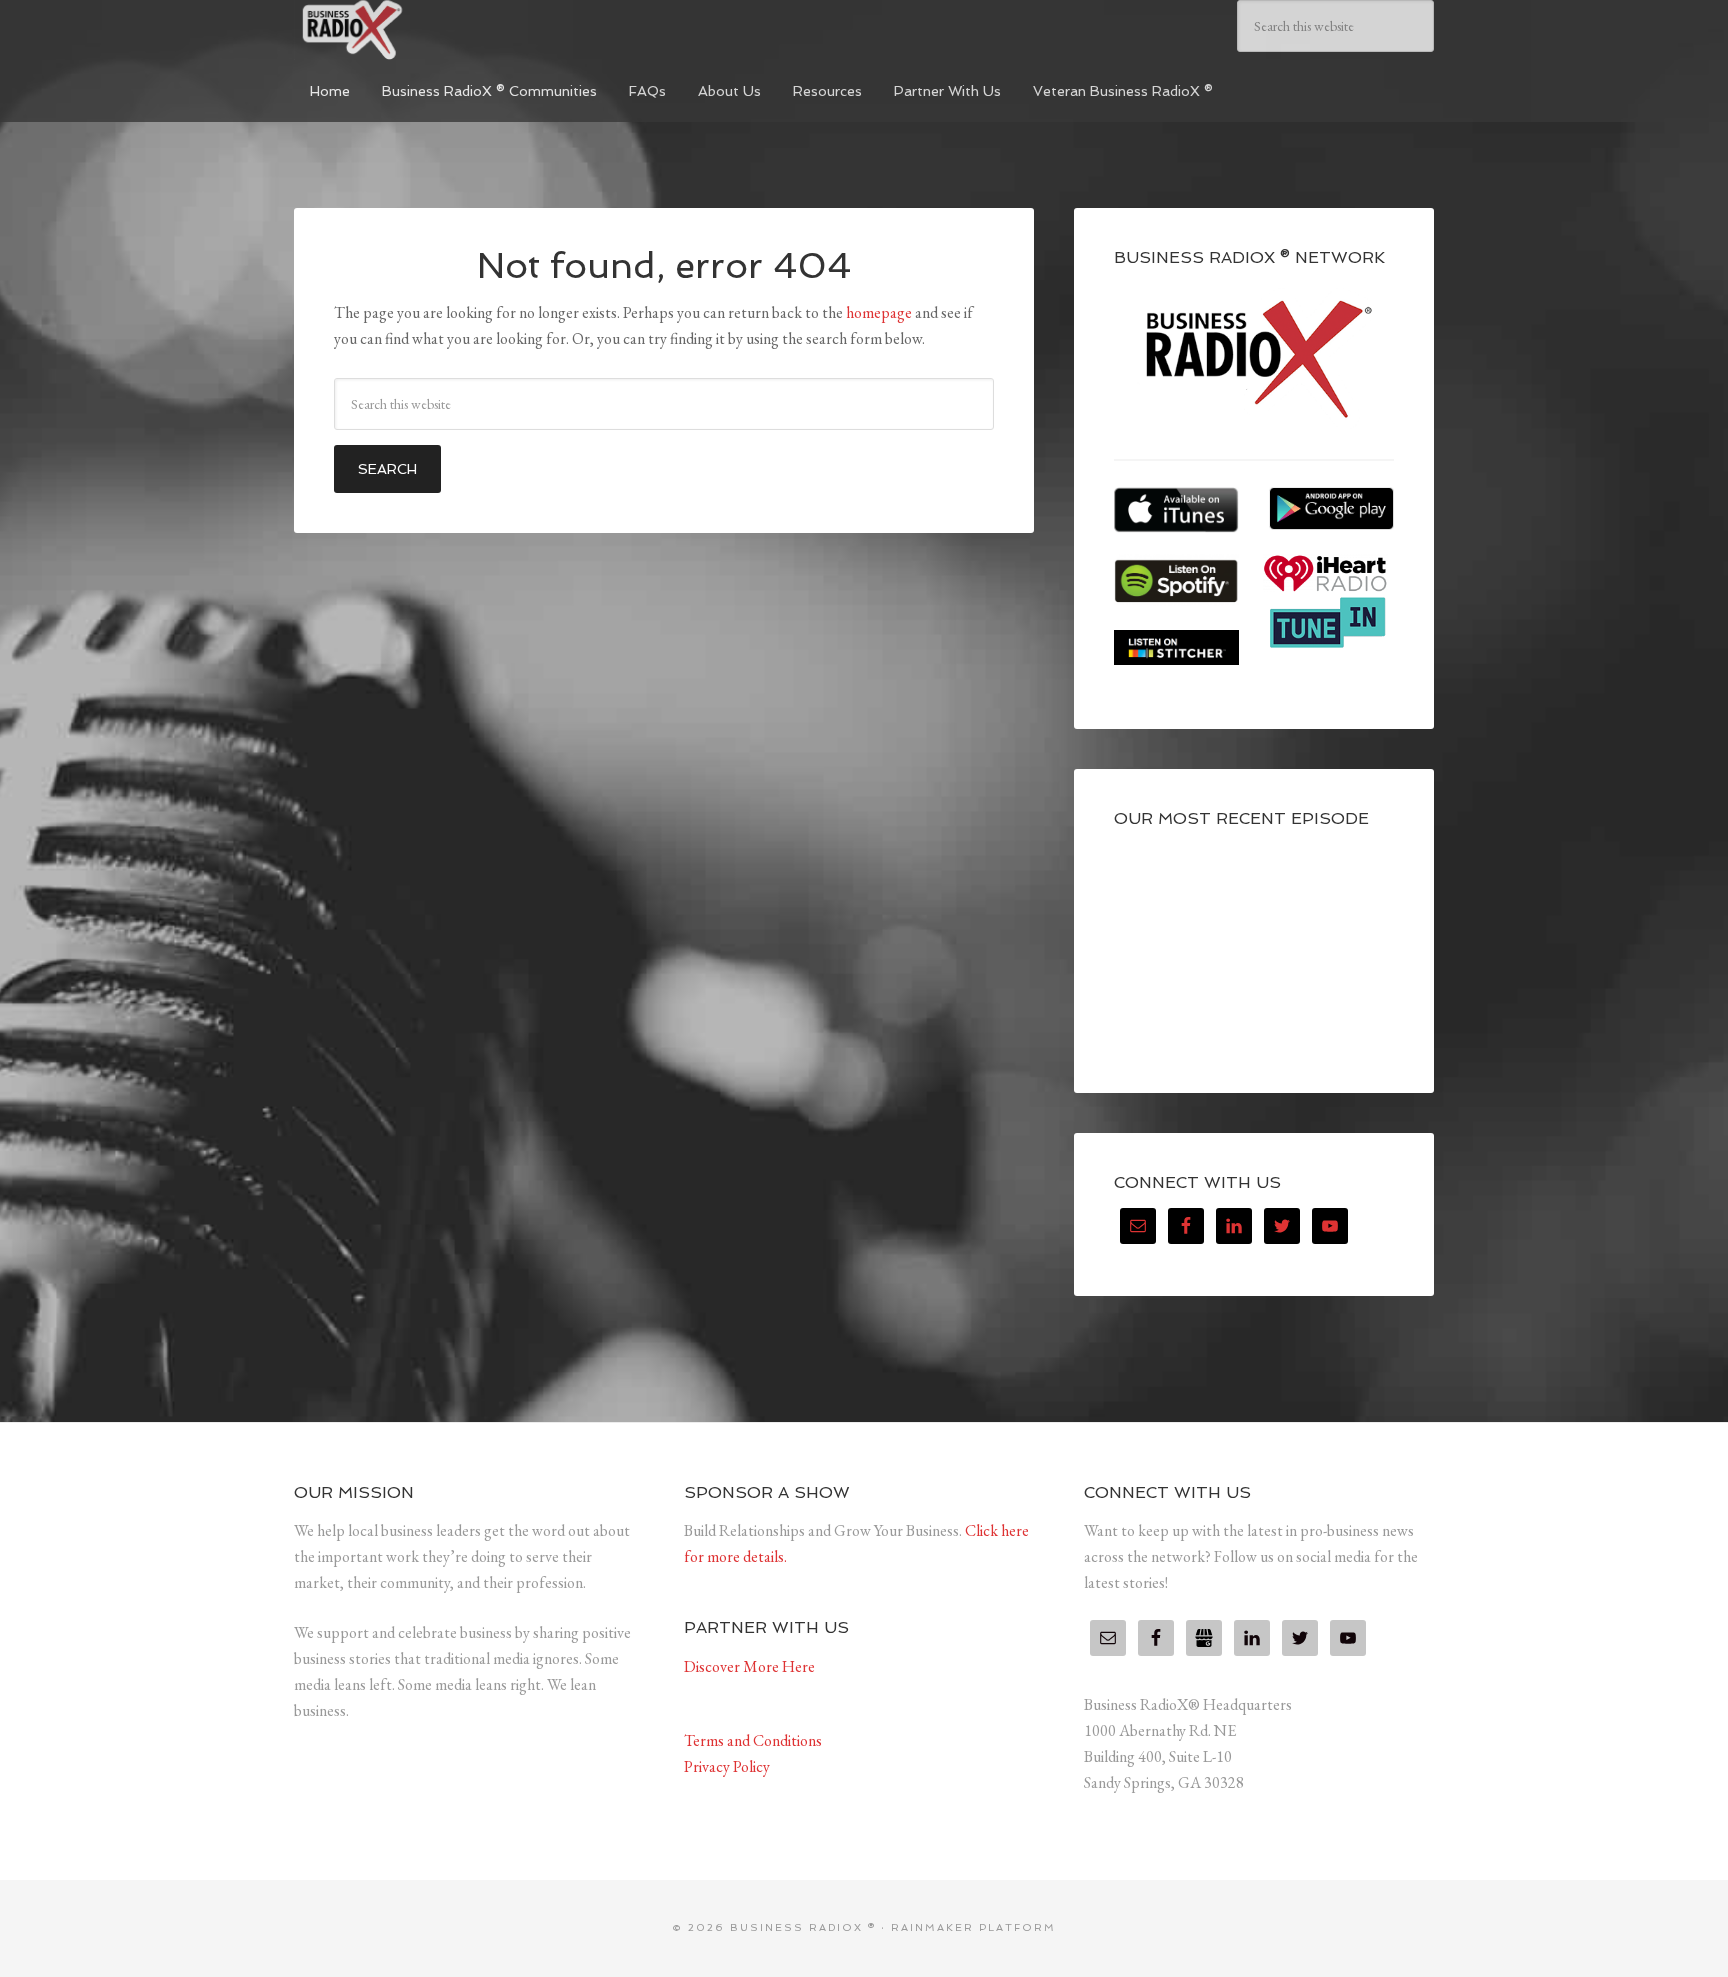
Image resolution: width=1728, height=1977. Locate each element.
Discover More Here (749, 1666)
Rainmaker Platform (973, 1927)
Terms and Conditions (753, 1740)
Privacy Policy (727, 1766)
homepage (879, 312)
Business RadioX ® (444, 30)
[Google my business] (1204, 1638)
